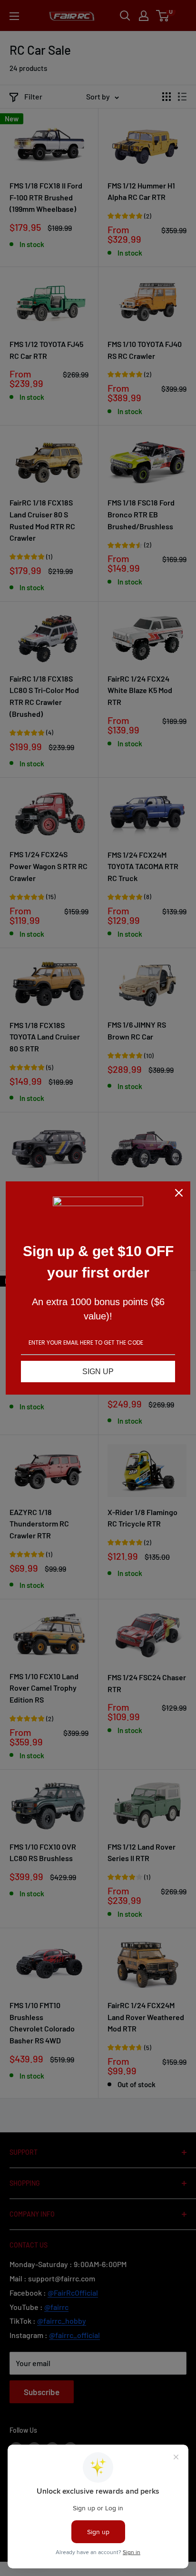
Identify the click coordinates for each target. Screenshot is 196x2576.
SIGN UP (98, 1372)
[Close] (179, 1193)
